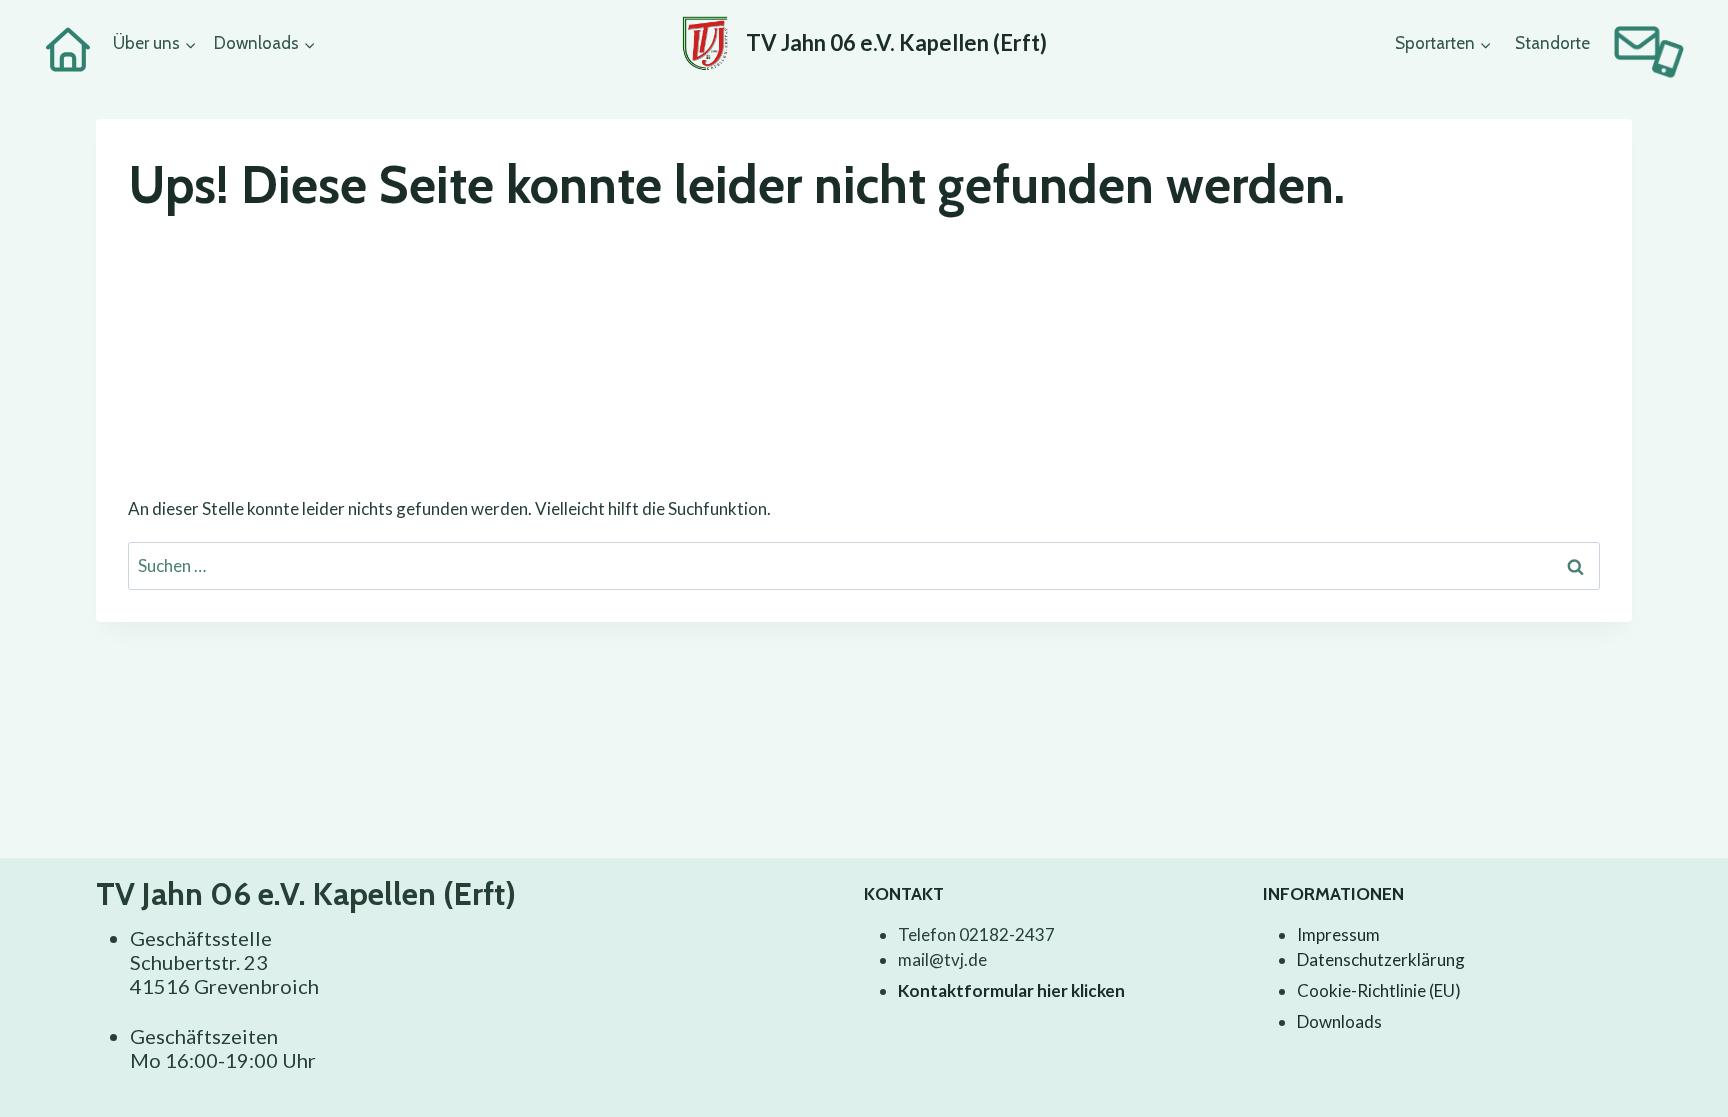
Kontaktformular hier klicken (1011, 990)
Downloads (1339, 1021)
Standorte (1552, 43)
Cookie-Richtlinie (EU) (1379, 990)
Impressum (1338, 934)
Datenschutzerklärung (1381, 959)
